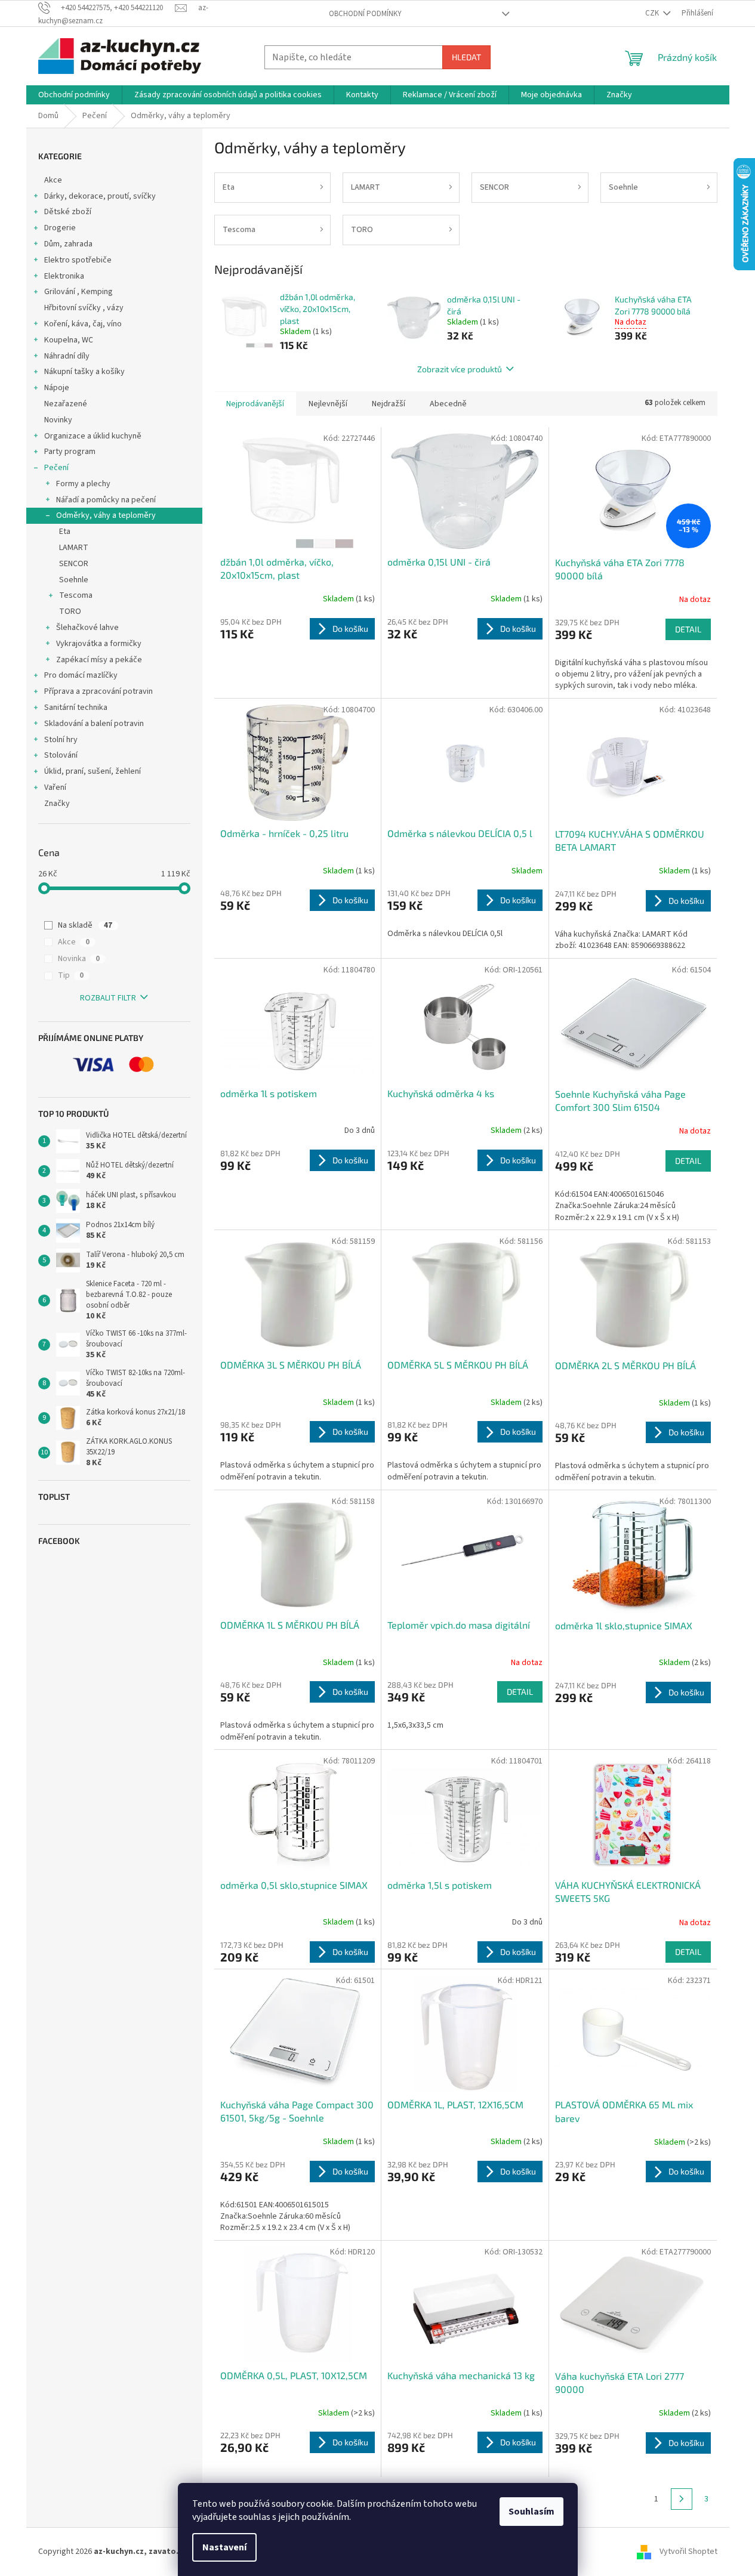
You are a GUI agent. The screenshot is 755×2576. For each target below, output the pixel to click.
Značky (57, 804)
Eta (65, 532)
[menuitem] (74, 95)
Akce (53, 180)
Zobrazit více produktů (460, 369)
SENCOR (74, 564)
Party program (70, 452)
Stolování (61, 755)
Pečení (56, 468)
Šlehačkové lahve (87, 628)
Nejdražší (389, 404)
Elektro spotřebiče (78, 260)
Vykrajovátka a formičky (99, 644)
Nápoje (57, 388)
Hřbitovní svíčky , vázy (84, 308)
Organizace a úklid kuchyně (93, 436)
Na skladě (85, 925)
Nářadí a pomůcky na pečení (106, 500)
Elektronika (64, 276)
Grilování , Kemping (78, 292)
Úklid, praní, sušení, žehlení (93, 771)
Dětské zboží (68, 212)
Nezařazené (66, 404)
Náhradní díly (67, 356)
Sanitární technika (76, 708)
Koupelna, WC (69, 340)
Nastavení (224, 2547)
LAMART (74, 548)
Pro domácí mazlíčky (81, 675)
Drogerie (60, 228)
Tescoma (76, 595)
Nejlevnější (328, 404)
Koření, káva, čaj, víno (83, 324)
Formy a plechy (83, 484)
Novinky (58, 420)
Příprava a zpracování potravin (98, 691)
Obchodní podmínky (365, 14)
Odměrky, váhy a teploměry (106, 515)
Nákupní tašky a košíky (84, 372)
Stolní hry (61, 740)
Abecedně (448, 404)
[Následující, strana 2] (682, 2499)
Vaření (55, 787)
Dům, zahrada (68, 244)
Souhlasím (531, 2512)
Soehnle (74, 580)
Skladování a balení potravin (94, 724)
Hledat (466, 57)
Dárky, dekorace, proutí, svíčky (100, 196)
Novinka (79, 959)
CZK (653, 13)
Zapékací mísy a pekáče (99, 660)
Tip (71, 975)
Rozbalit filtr (108, 998)
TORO (70, 611)
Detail (688, 629)
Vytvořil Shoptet (688, 2552)
